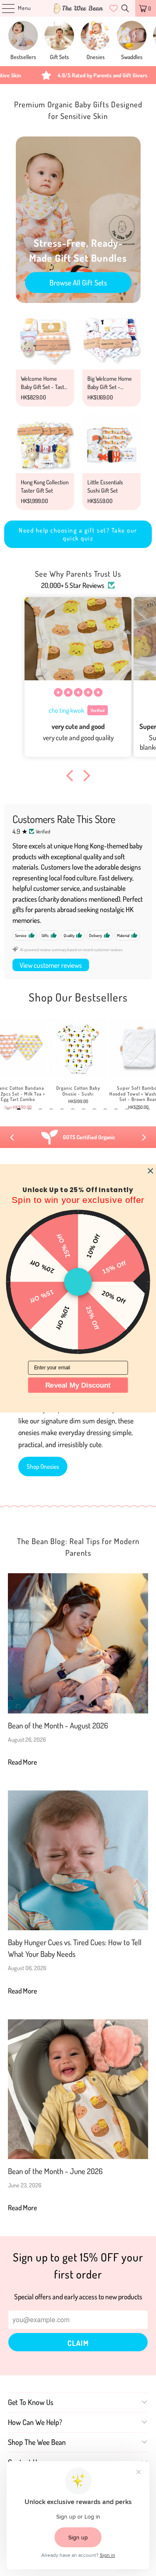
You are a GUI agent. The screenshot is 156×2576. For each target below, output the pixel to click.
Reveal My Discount (78, 1385)
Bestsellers (23, 57)
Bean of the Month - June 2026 (55, 2171)
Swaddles (132, 57)
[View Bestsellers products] (23, 36)
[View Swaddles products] (132, 36)
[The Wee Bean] (78, 8)
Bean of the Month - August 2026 (58, 1725)
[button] (72, 776)
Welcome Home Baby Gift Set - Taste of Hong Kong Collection (44, 391)
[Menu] (4, 8)
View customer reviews (51, 965)
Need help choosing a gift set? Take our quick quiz (78, 534)
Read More (22, 1762)
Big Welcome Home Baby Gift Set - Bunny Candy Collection (110, 391)
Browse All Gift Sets (78, 283)
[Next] (144, 1137)
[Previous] (12, 1137)
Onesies (96, 57)
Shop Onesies (43, 1467)
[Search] (125, 8)
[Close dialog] (150, 1171)
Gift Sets (59, 57)
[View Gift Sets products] (59, 36)
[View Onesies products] (95, 36)
